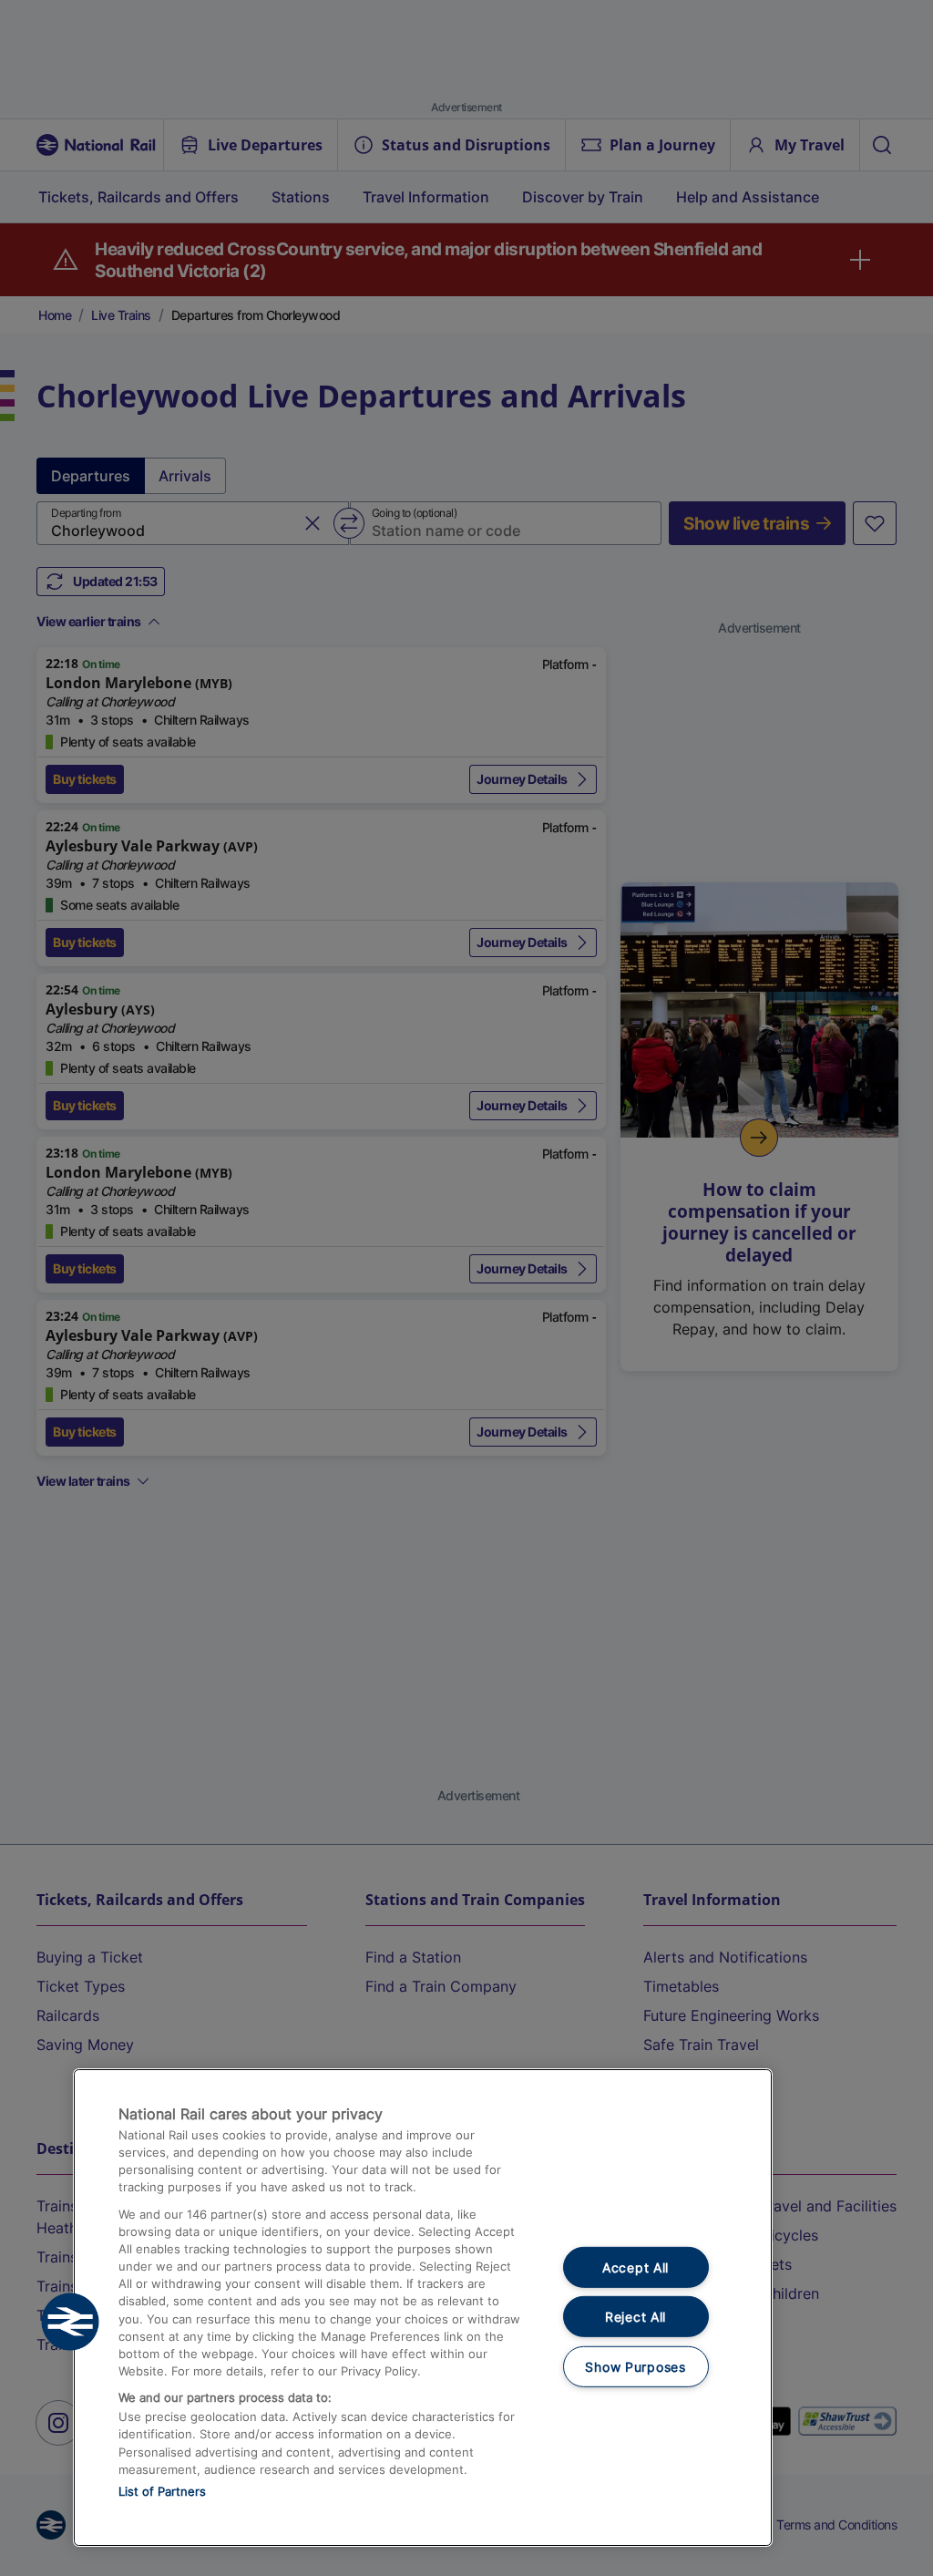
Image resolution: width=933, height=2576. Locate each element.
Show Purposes (635, 2367)
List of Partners (162, 2491)
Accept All (636, 2267)
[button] (70, 2322)
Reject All (636, 2317)
